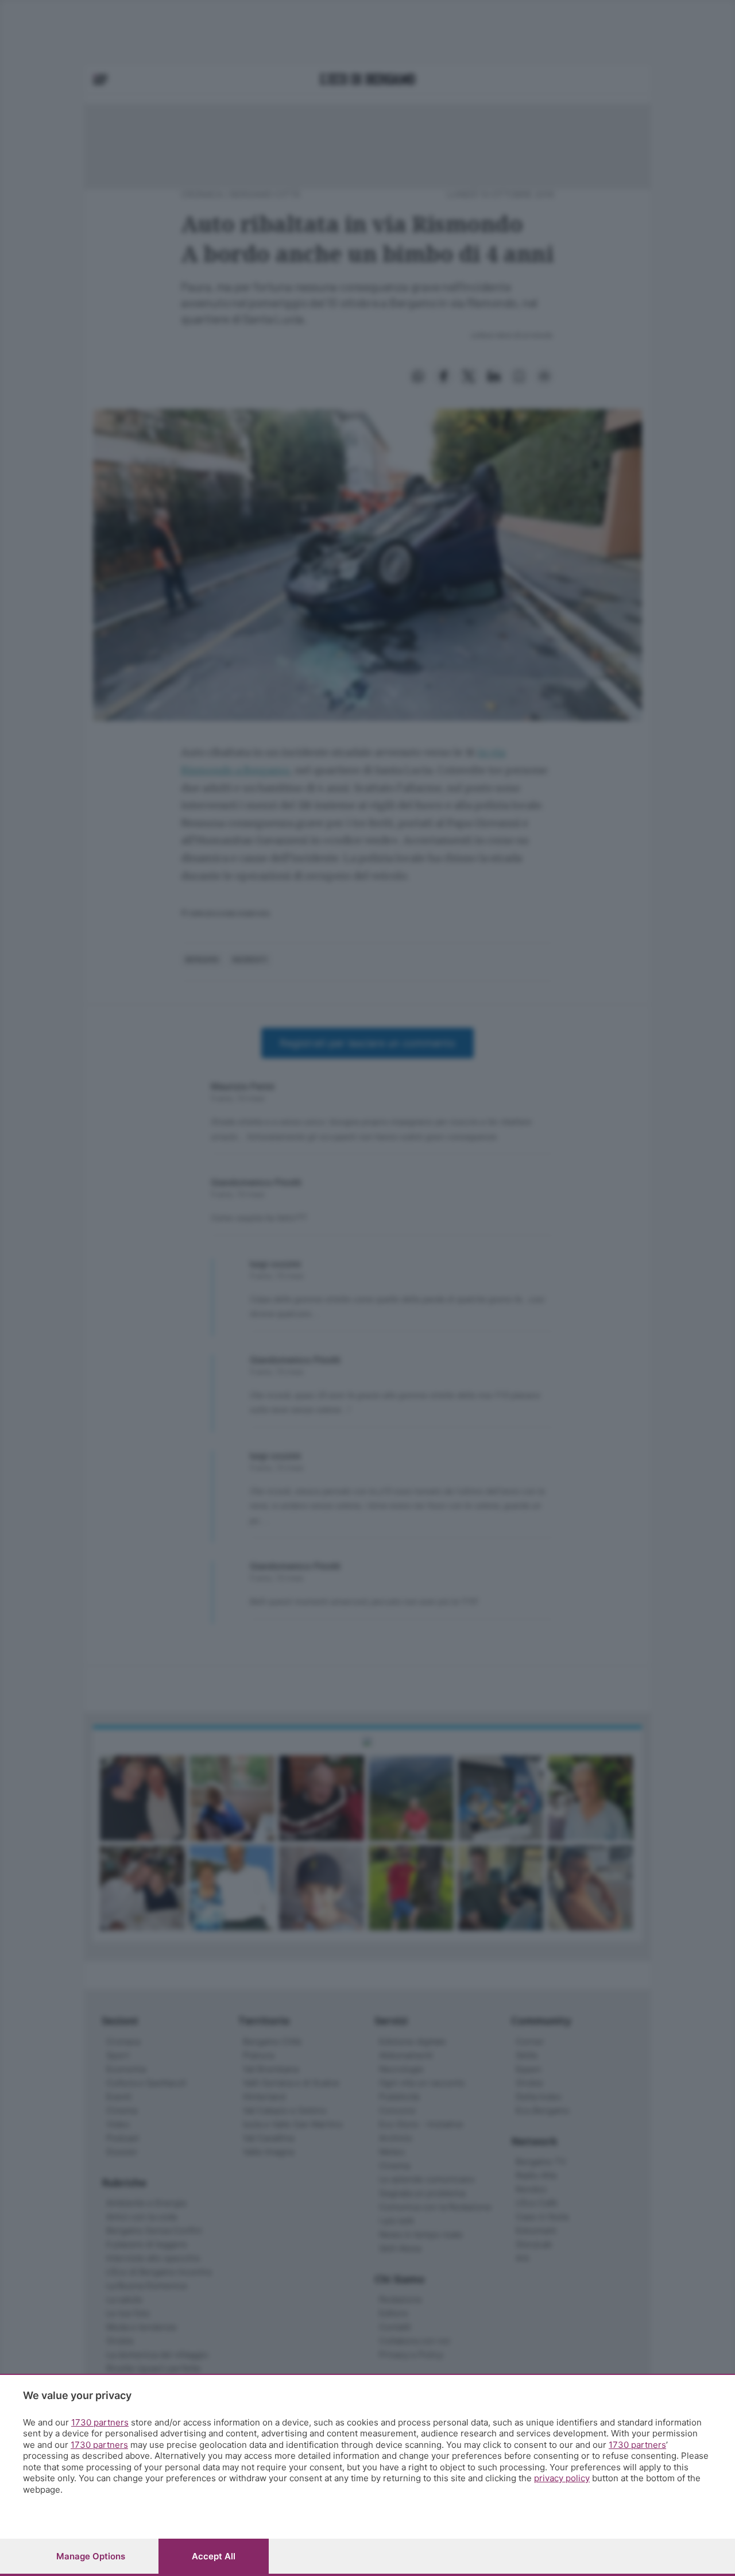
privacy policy (562, 2478)
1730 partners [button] (100, 2422)
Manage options (91, 2556)
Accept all (214, 2556)
